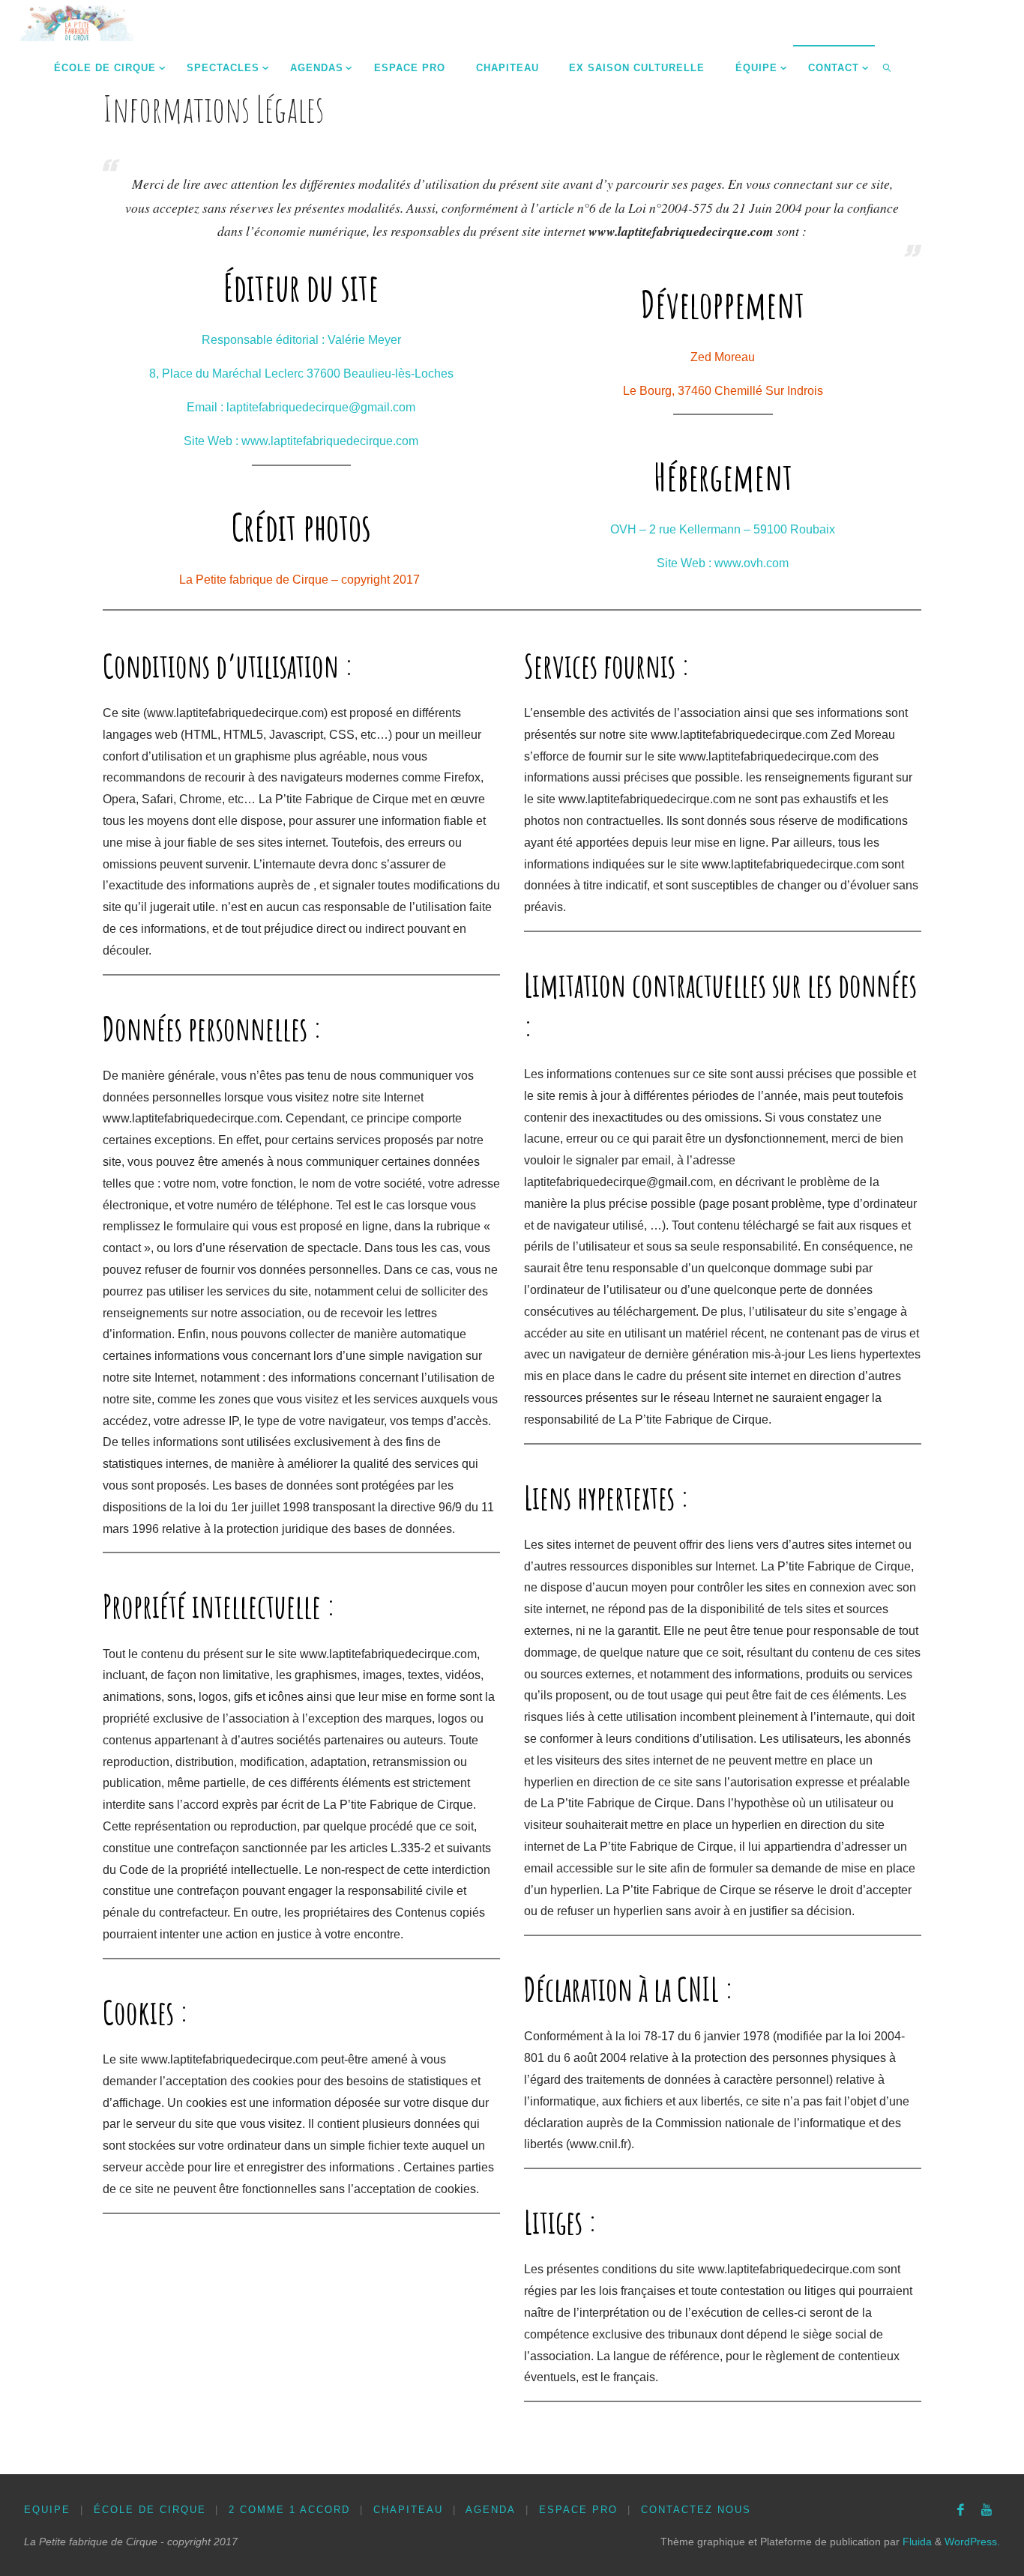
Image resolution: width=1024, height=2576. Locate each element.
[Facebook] (961, 2510)
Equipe (47, 2510)
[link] (888, 67)
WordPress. (972, 2542)
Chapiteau (408, 2510)
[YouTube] (987, 2510)
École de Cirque (150, 2510)
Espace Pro (578, 2510)
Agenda (491, 2510)
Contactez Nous (696, 2510)
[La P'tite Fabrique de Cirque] (77, 22)
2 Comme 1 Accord (289, 2510)
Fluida (916, 2542)
